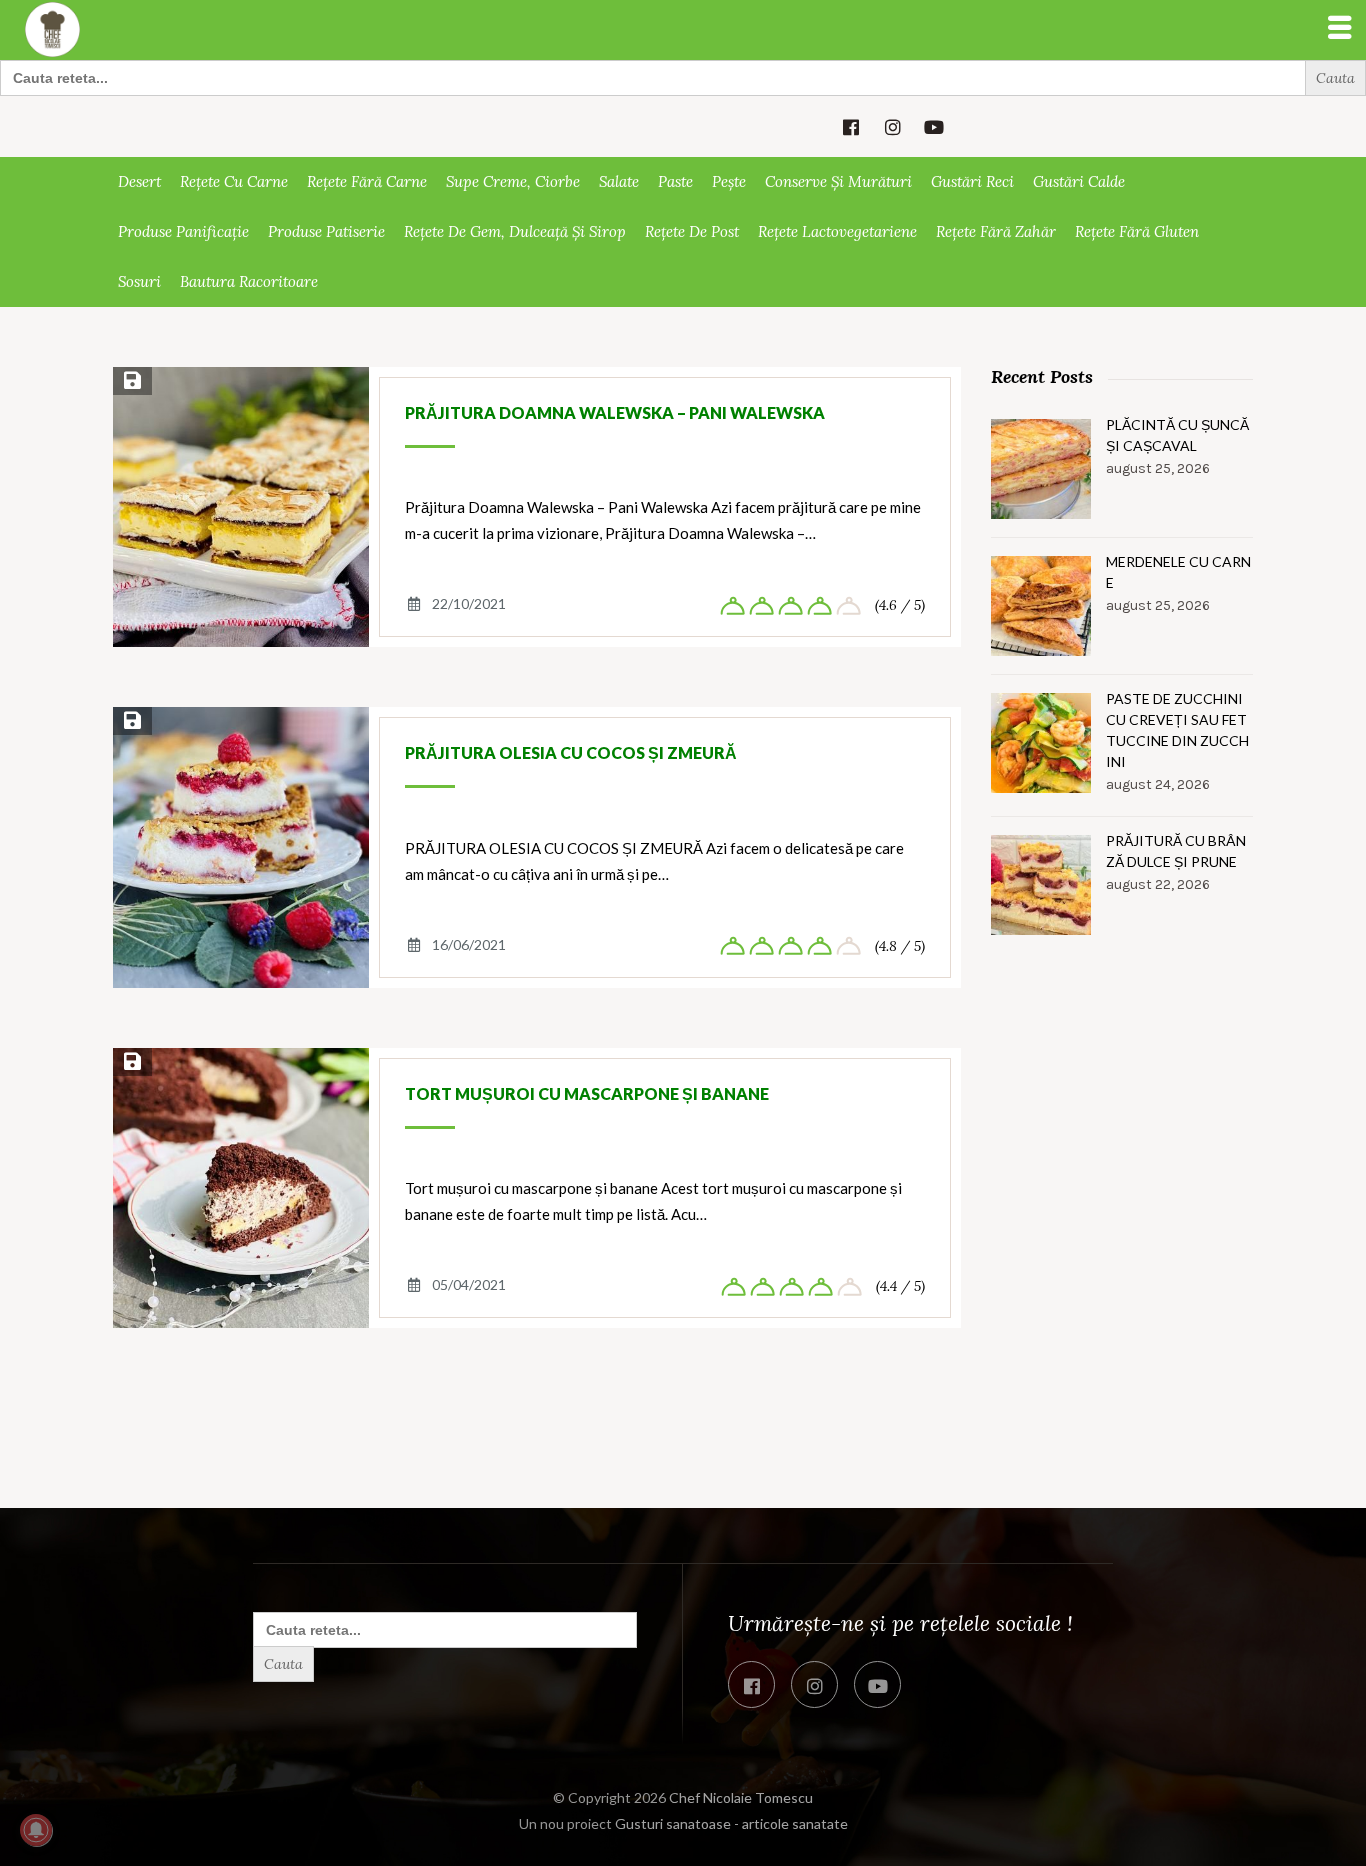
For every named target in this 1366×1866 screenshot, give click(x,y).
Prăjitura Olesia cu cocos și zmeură (571, 752)
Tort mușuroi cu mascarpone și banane (587, 1093)
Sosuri (139, 281)
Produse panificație (183, 231)
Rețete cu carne (234, 181)
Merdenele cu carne (1178, 572)
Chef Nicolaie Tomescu (741, 1797)
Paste (675, 181)
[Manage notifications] (36, 1830)
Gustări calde (1079, 181)
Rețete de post (692, 231)
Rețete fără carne (367, 181)
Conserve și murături (838, 181)
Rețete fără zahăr (996, 231)
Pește (729, 181)
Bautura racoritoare (249, 281)
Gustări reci (972, 181)
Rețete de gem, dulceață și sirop (515, 231)
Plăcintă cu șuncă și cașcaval (1177, 435)
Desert (139, 181)
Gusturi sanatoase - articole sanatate (731, 1823)
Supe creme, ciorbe (513, 181)
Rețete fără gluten (1137, 231)
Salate (619, 181)
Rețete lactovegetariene (837, 231)
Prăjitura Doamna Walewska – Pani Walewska (615, 412)
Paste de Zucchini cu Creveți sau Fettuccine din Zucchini (1177, 730)
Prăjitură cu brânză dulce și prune (1176, 851)
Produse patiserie (326, 231)
